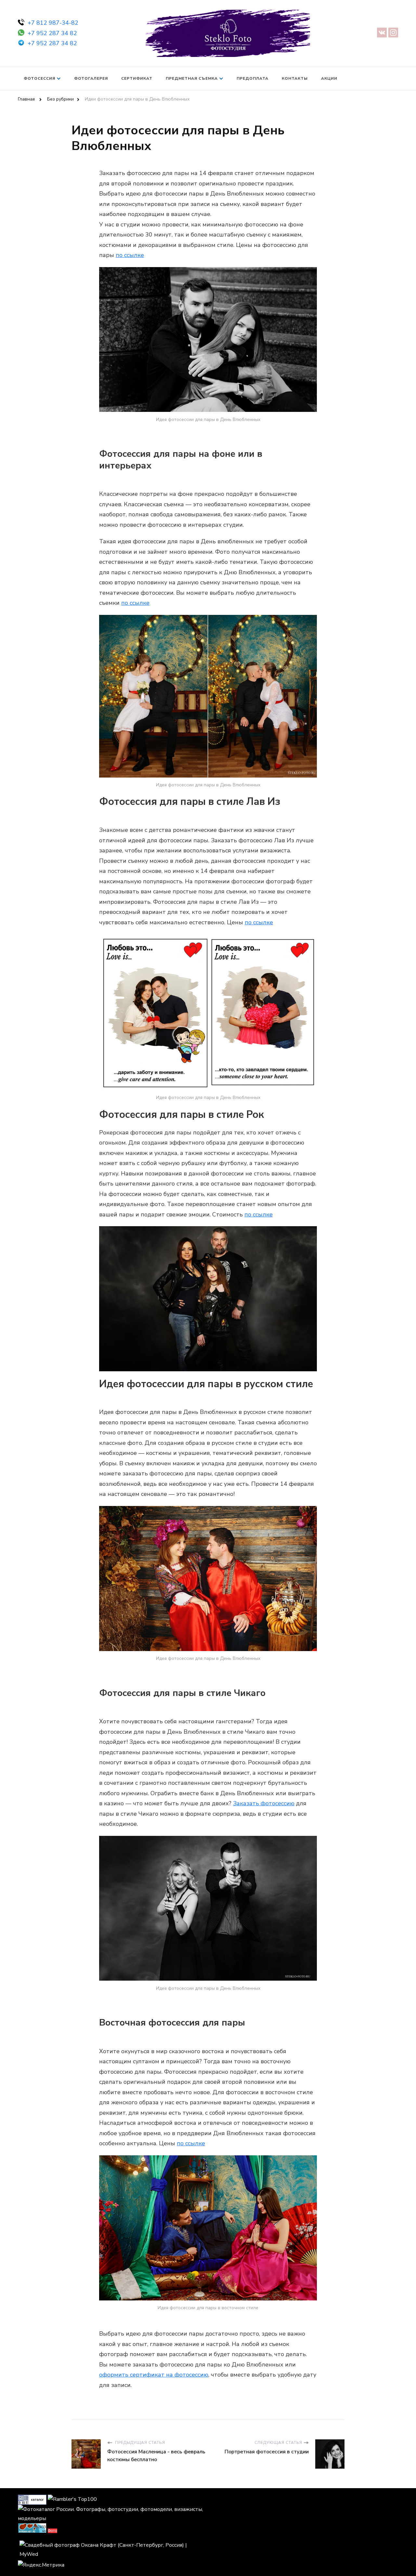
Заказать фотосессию (264, 1803)
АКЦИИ (329, 78)
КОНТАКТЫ (295, 78)
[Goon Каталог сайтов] (32, 2499)
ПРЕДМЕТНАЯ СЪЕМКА (192, 78)
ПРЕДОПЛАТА (253, 78)
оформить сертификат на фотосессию (154, 2375)
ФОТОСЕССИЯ (39, 78)
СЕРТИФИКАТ (137, 78)
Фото (52, 2531)
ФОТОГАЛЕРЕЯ (91, 78)
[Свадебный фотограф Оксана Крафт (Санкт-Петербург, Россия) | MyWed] (113, 2545)
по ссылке (130, 255)
